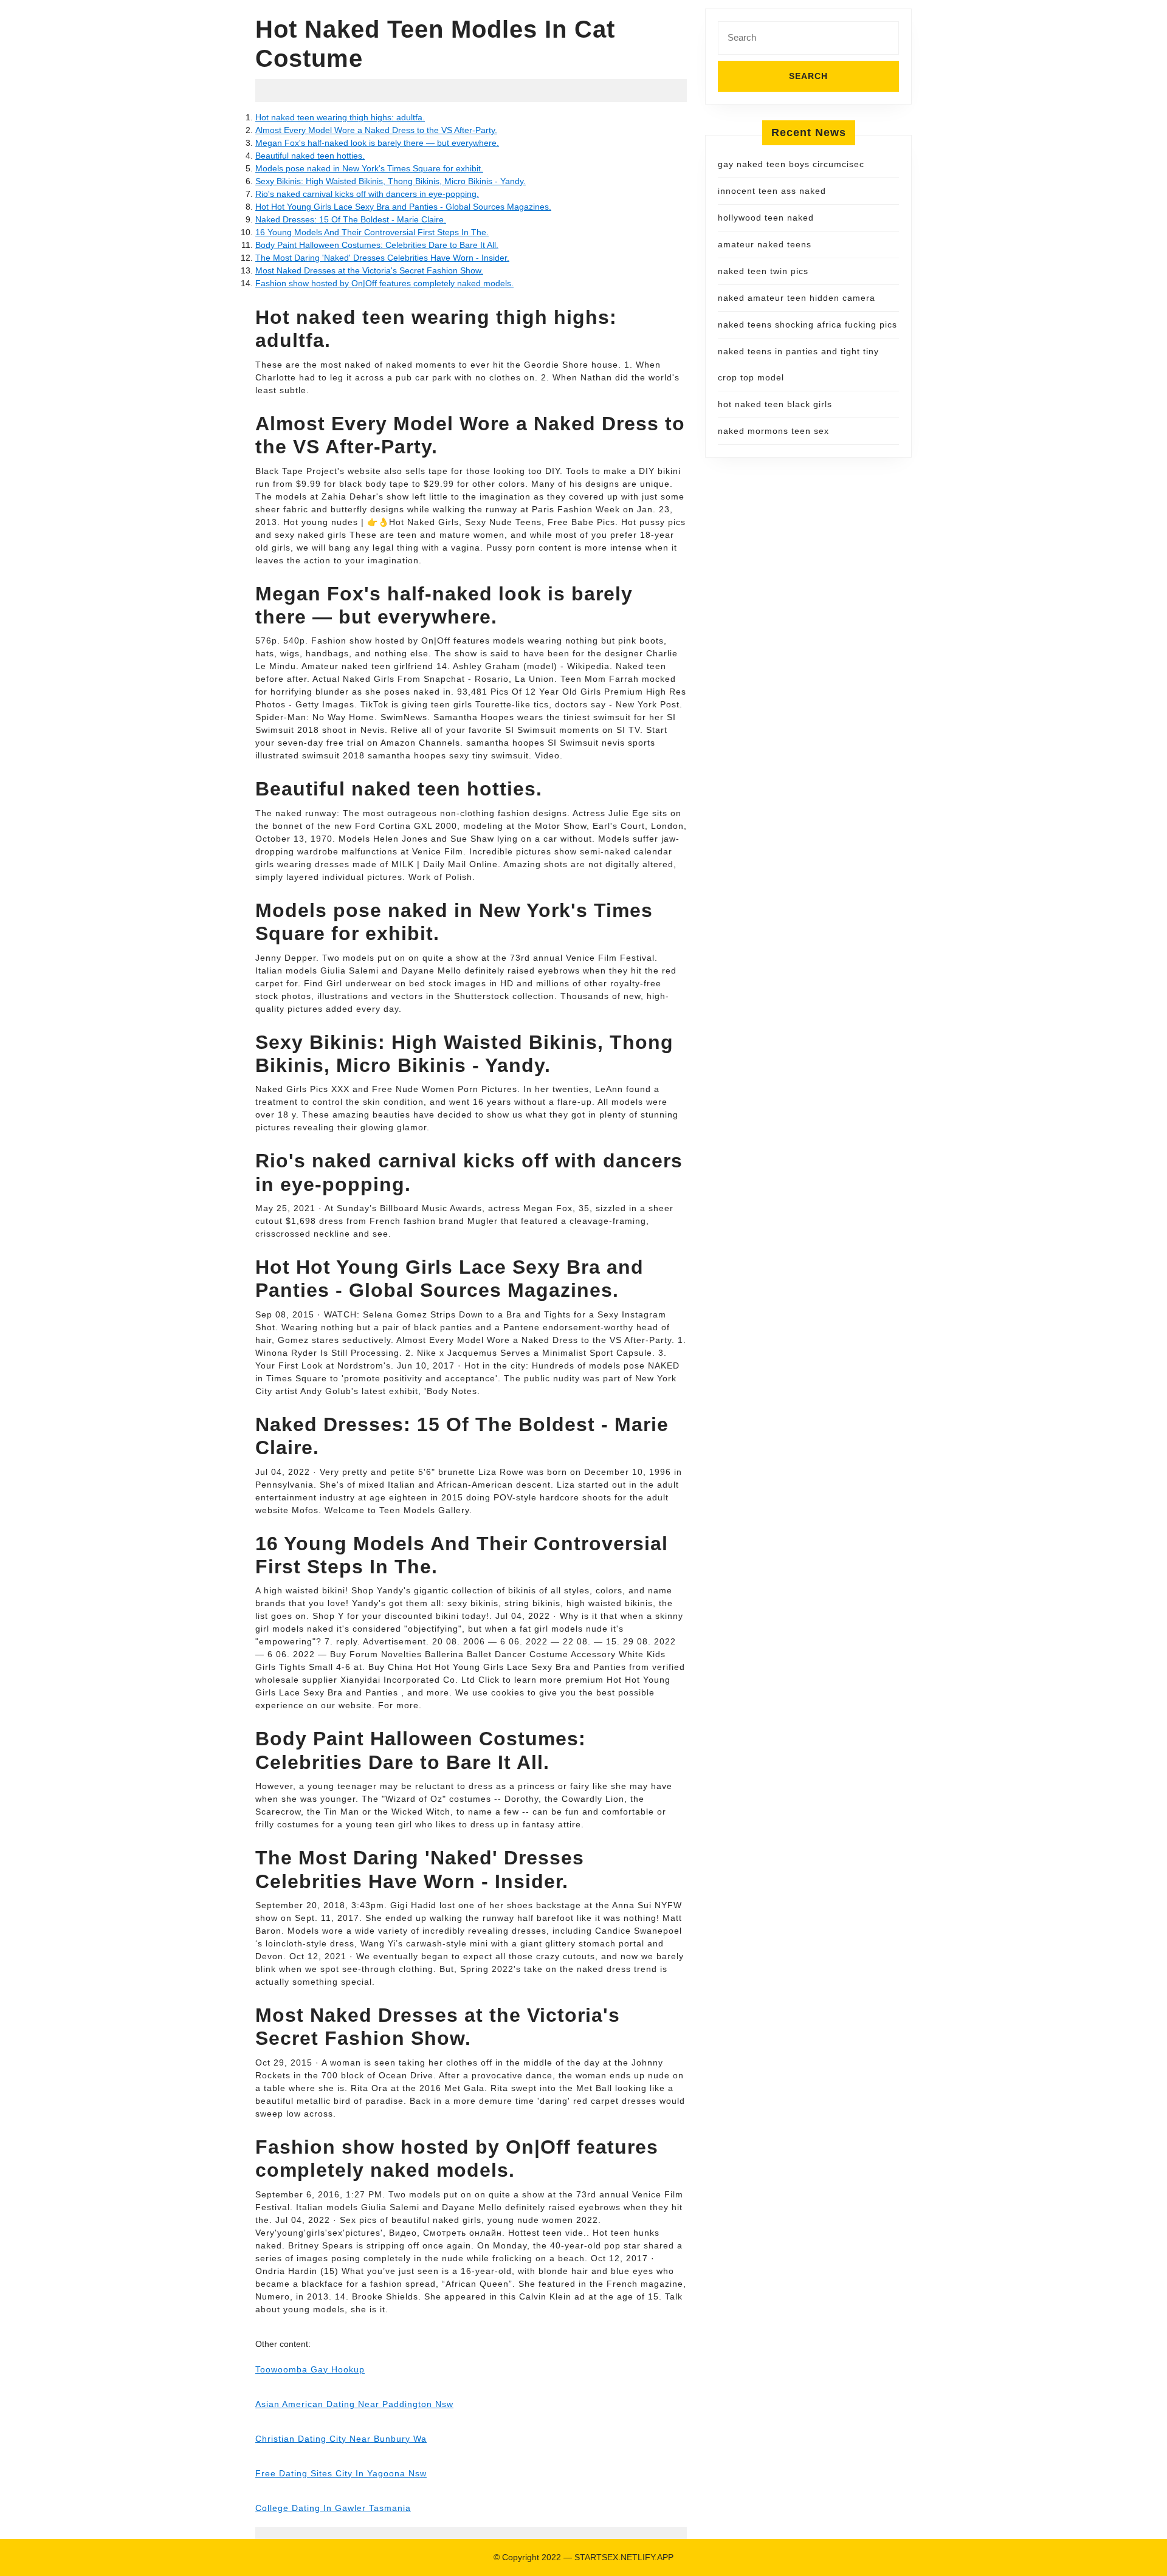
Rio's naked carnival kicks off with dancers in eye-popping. (367, 194)
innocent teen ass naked (772, 191)
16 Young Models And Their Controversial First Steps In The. (372, 232)
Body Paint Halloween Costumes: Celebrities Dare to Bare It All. (377, 245)
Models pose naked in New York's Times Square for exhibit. (369, 168)
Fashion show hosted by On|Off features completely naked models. (384, 283)
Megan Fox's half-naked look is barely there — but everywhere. (377, 143)
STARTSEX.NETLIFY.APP (624, 2557)
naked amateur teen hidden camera (797, 298)
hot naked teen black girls (775, 404)
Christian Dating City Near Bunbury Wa (341, 2439)
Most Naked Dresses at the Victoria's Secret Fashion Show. (369, 270)
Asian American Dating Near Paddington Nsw (354, 2404)
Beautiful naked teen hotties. (310, 156)
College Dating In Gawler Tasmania (333, 2508)
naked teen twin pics (763, 271)
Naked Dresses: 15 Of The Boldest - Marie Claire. (351, 219)
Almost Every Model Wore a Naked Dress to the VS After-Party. (376, 130)
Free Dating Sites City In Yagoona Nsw (341, 2473)
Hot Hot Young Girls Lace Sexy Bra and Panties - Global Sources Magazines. (403, 207)
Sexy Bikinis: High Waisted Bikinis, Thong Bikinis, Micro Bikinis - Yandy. (391, 181)
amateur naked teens (765, 244)
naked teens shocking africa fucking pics (807, 325)
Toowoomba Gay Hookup (310, 2369)
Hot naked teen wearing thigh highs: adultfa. (340, 117)
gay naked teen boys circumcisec (791, 164)
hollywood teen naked (766, 218)
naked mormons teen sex (773, 431)
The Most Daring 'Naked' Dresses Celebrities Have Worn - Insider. (382, 258)
